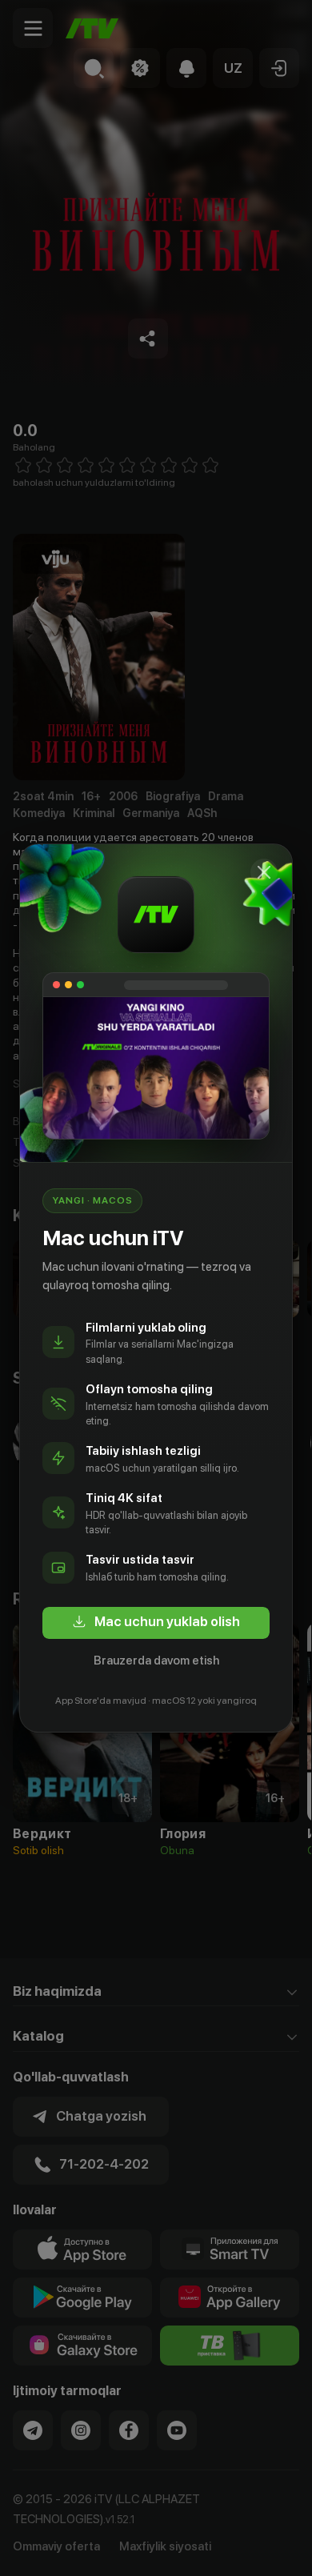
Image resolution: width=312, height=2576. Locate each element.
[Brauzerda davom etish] (264, 872)
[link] (156, 1623)
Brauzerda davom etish (156, 1661)
